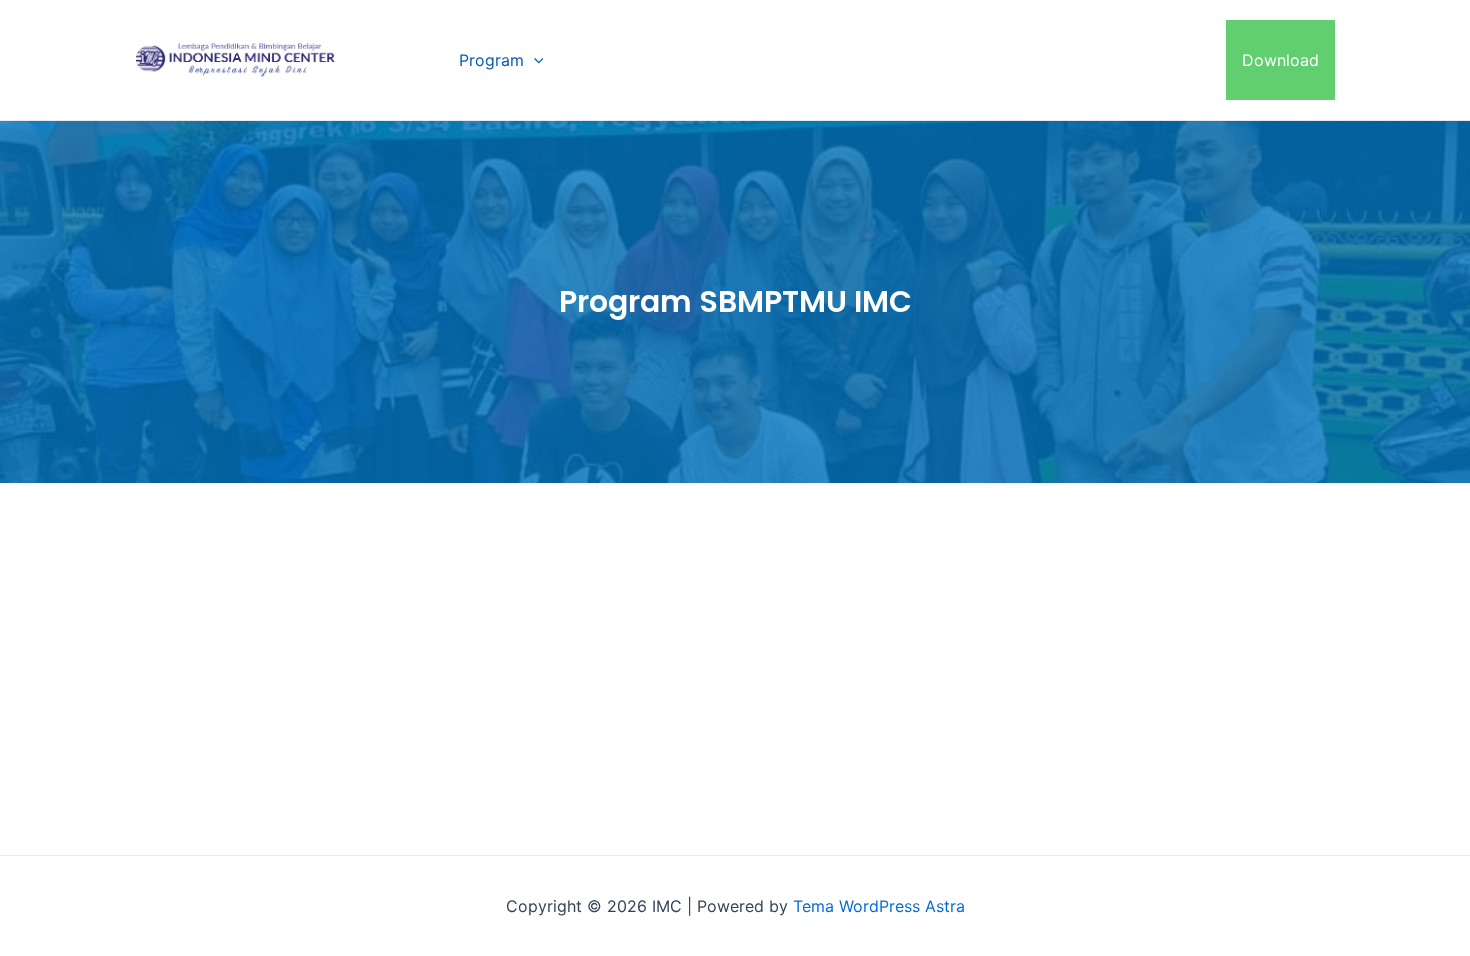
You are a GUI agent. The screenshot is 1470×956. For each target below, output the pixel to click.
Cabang (604, 60)
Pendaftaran (864, 60)
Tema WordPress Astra (879, 906)
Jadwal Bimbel (997, 60)
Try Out (1112, 60)
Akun (1191, 60)
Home (404, 60)
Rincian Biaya (736, 60)
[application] (534, 60)
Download (1280, 60)
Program (491, 60)
